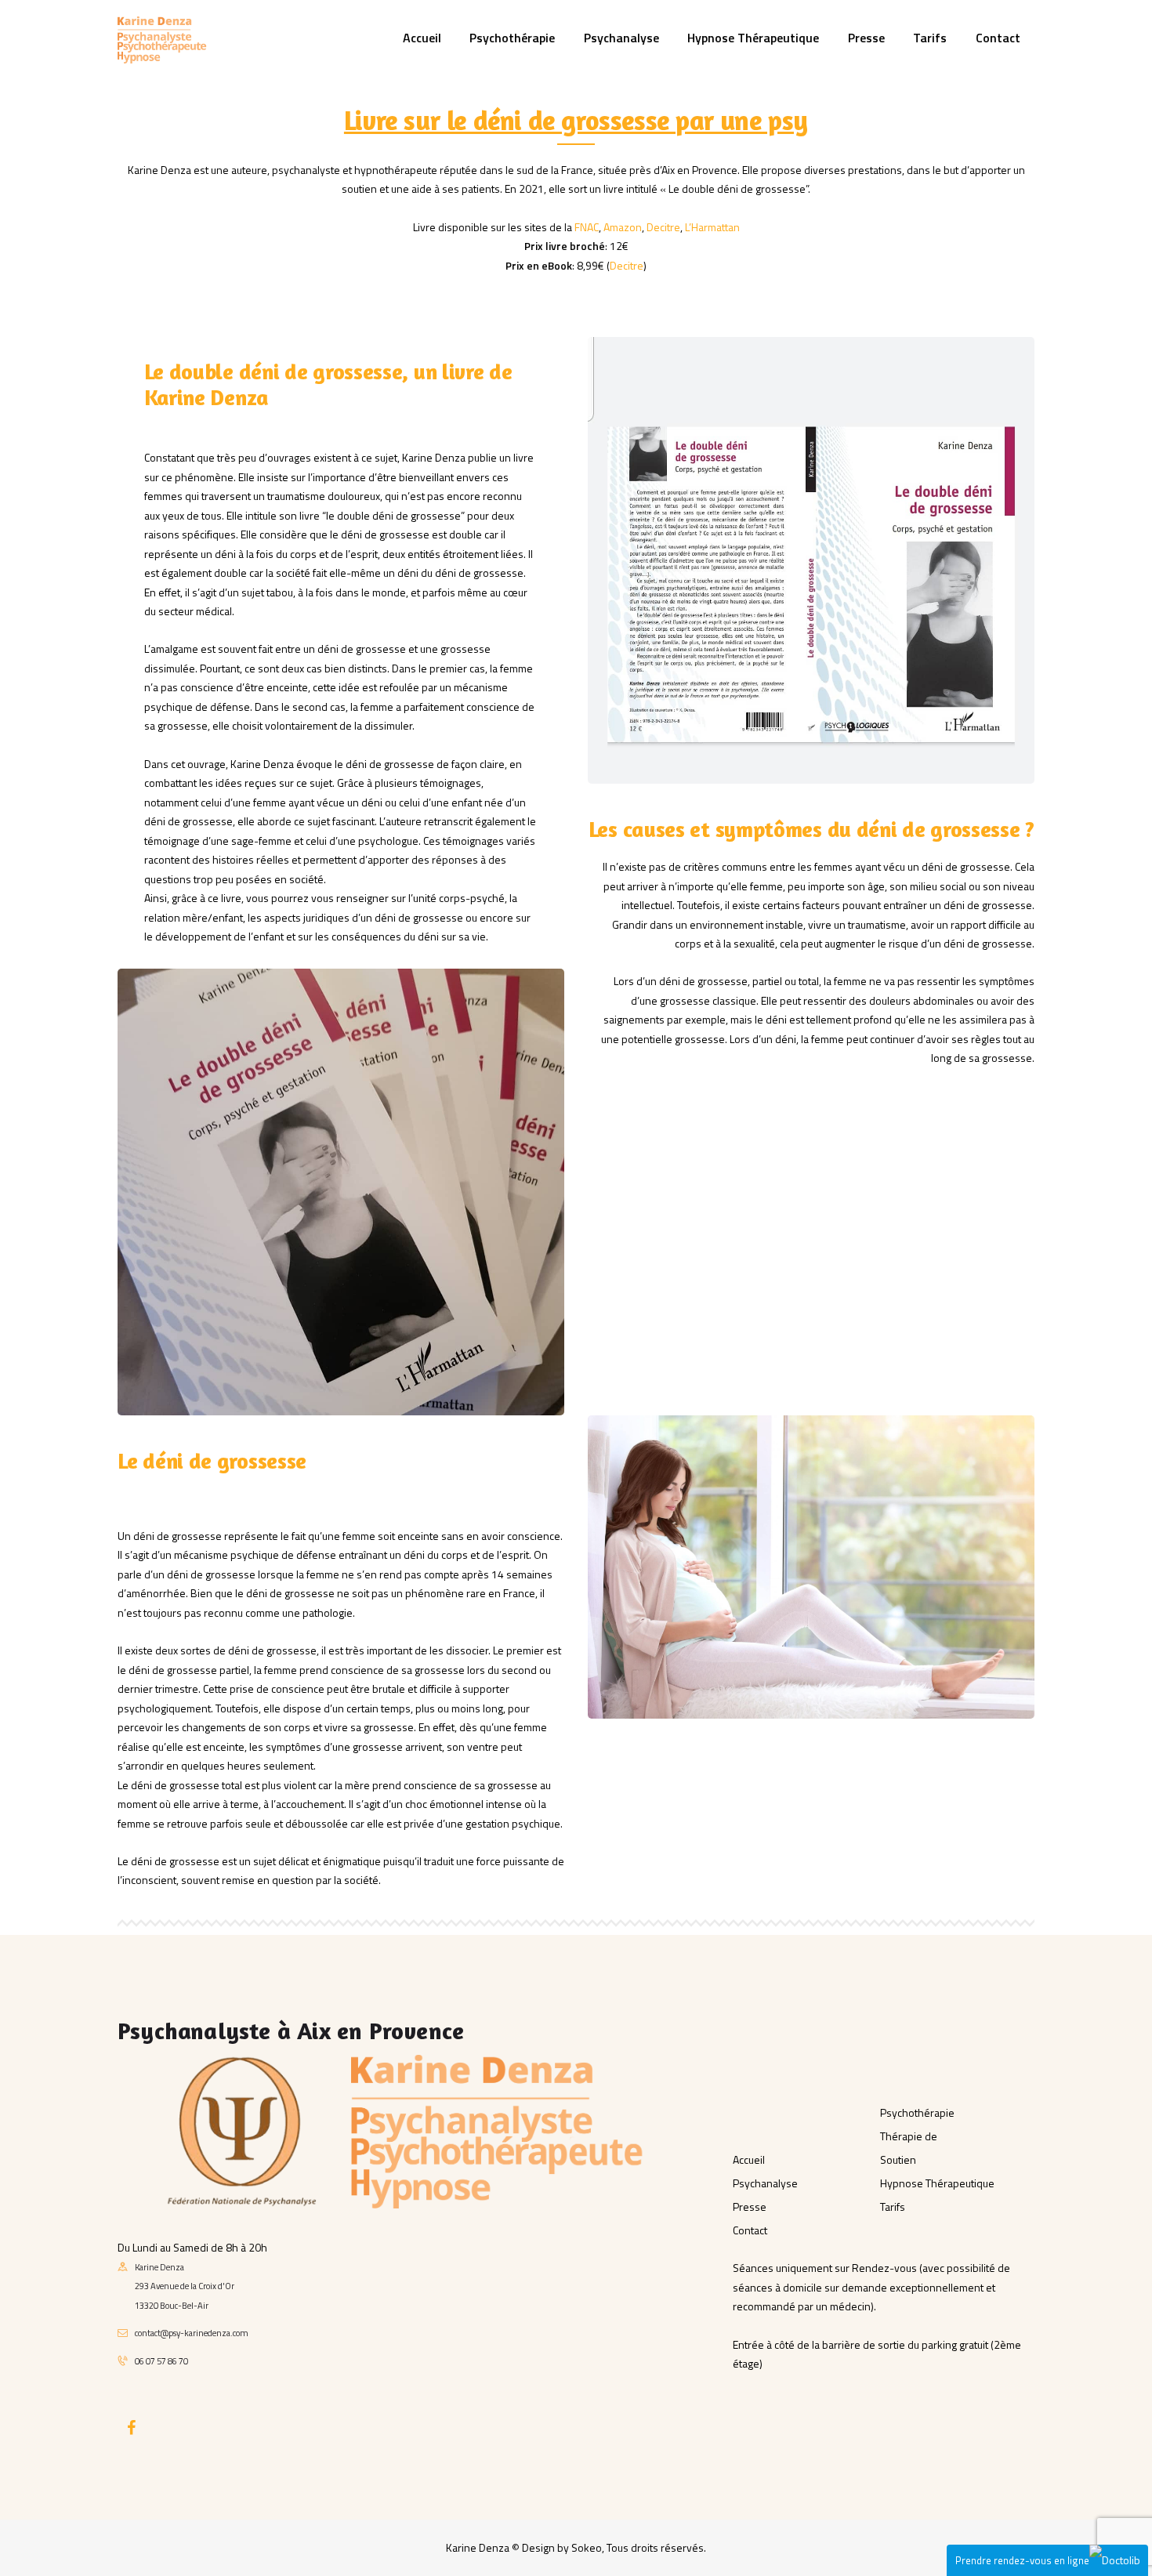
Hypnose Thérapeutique (937, 2183)
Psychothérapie (917, 2112)
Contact (750, 2230)
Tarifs (893, 2206)
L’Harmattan (712, 227)
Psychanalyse (765, 2183)
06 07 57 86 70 (161, 2361)
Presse (750, 2206)
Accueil (749, 2159)
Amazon (623, 227)
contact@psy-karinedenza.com (192, 2333)
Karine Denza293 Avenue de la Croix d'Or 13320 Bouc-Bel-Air (185, 2286)
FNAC (587, 227)
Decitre (663, 227)
